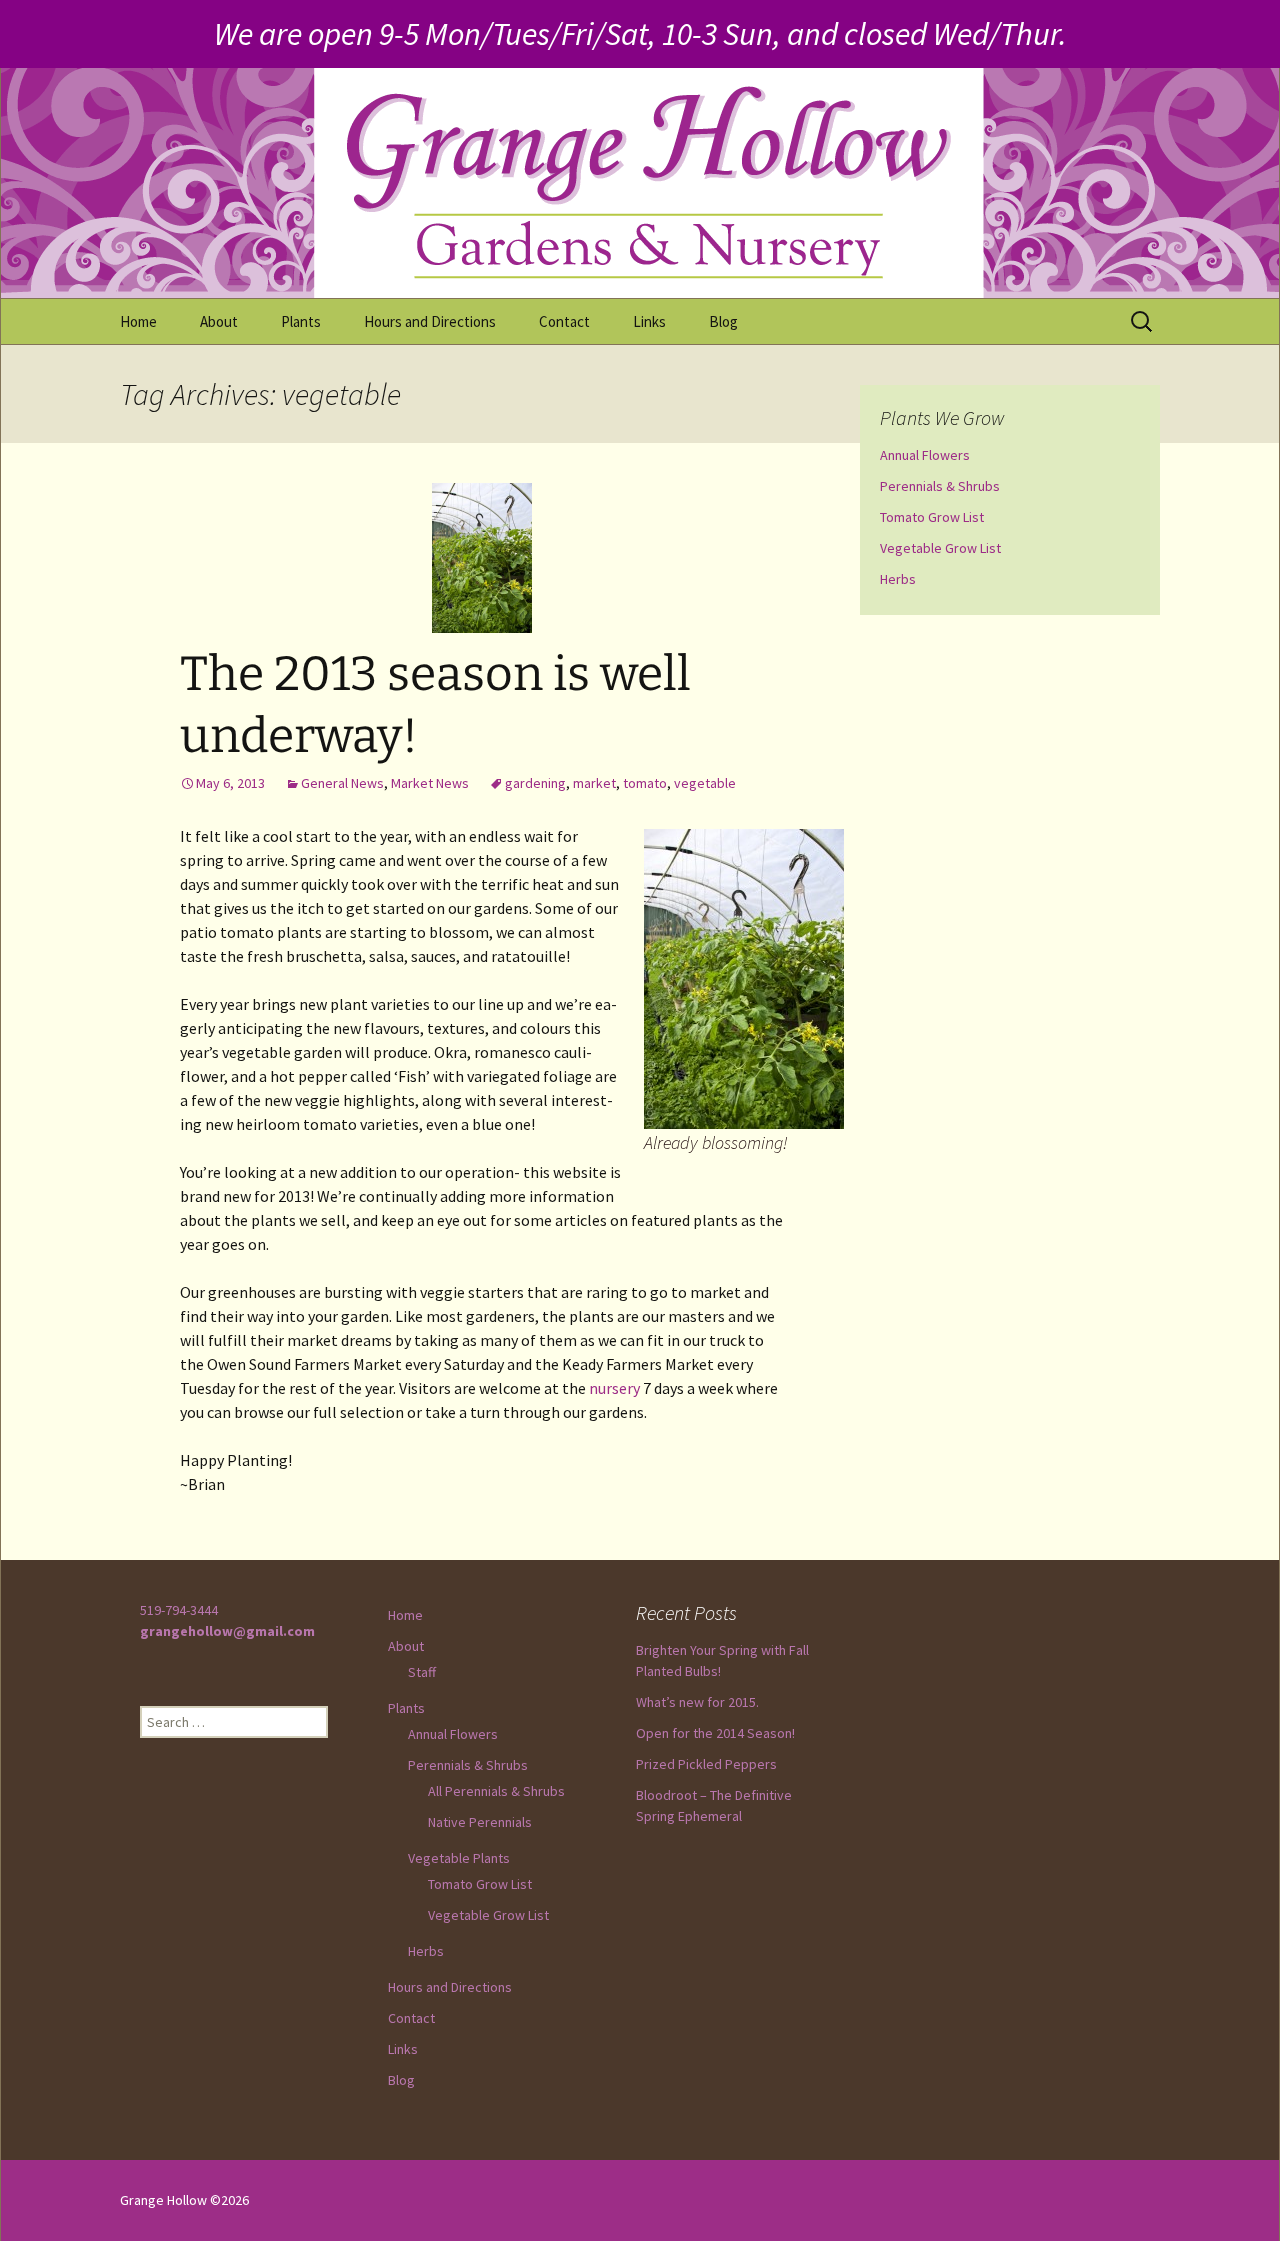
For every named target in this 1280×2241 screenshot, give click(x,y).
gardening (535, 783)
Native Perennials (480, 1822)
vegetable (705, 783)
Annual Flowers (925, 455)
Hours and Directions (430, 321)
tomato (645, 783)
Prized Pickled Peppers (706, 1764)
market (594, 783)
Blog (723, 321)
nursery (614, 1388)
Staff (422, 1672)
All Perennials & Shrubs (496, 1791)
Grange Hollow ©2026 (184, 2200)
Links (649, 321)
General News (342, 783)
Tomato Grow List (932, 517)
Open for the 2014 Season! (715, 1733)
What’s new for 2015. (697, 1702)
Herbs (898, 579)
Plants (301, 321)
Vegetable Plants (459, 1858)
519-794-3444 (179, 1610)
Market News (430, 783)
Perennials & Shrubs (940, 486)
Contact (564, 321)
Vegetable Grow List (940, 548)
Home (138, 321)
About (219, 321)
